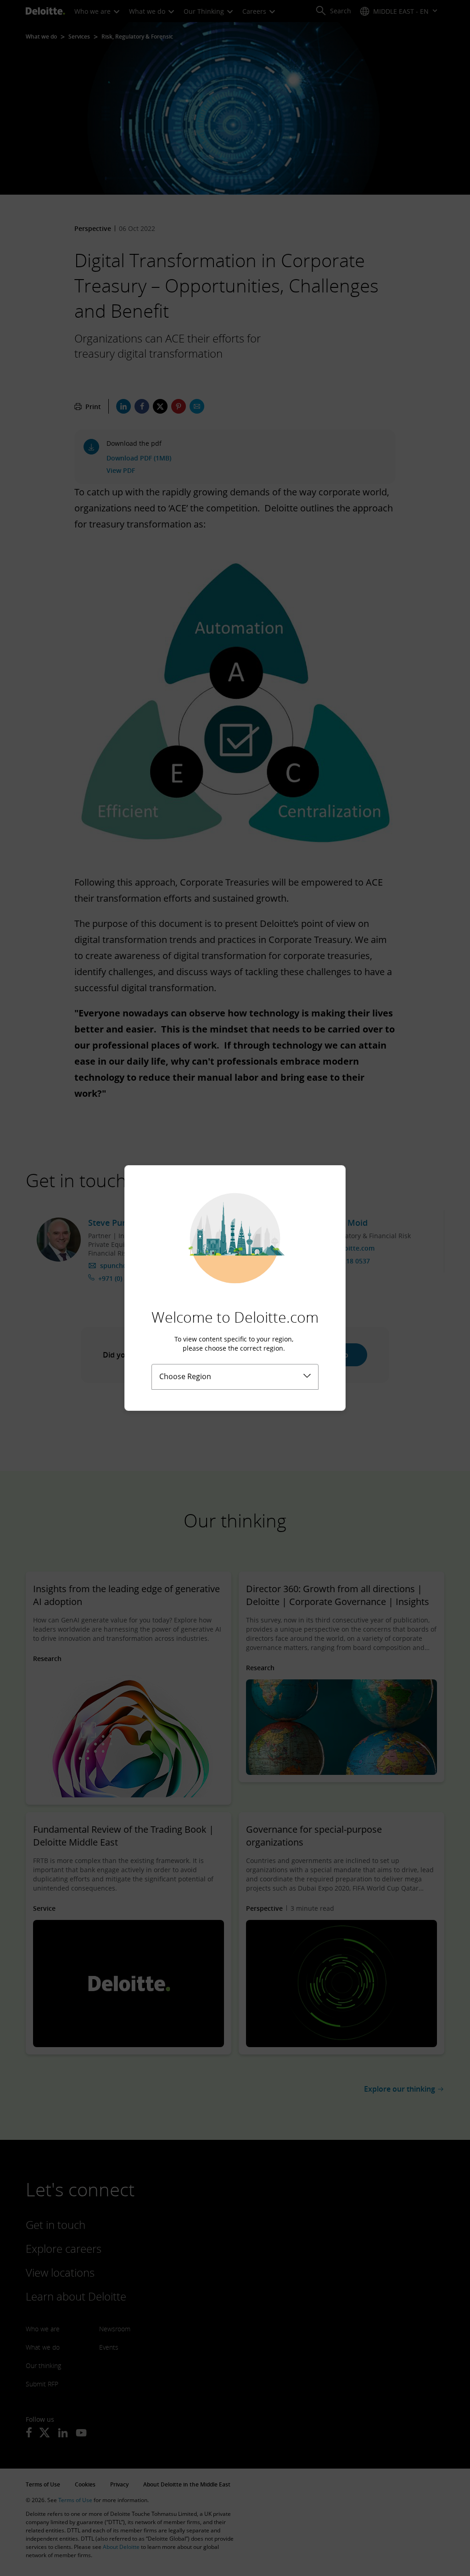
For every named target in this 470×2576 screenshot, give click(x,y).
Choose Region (185, 1376)
